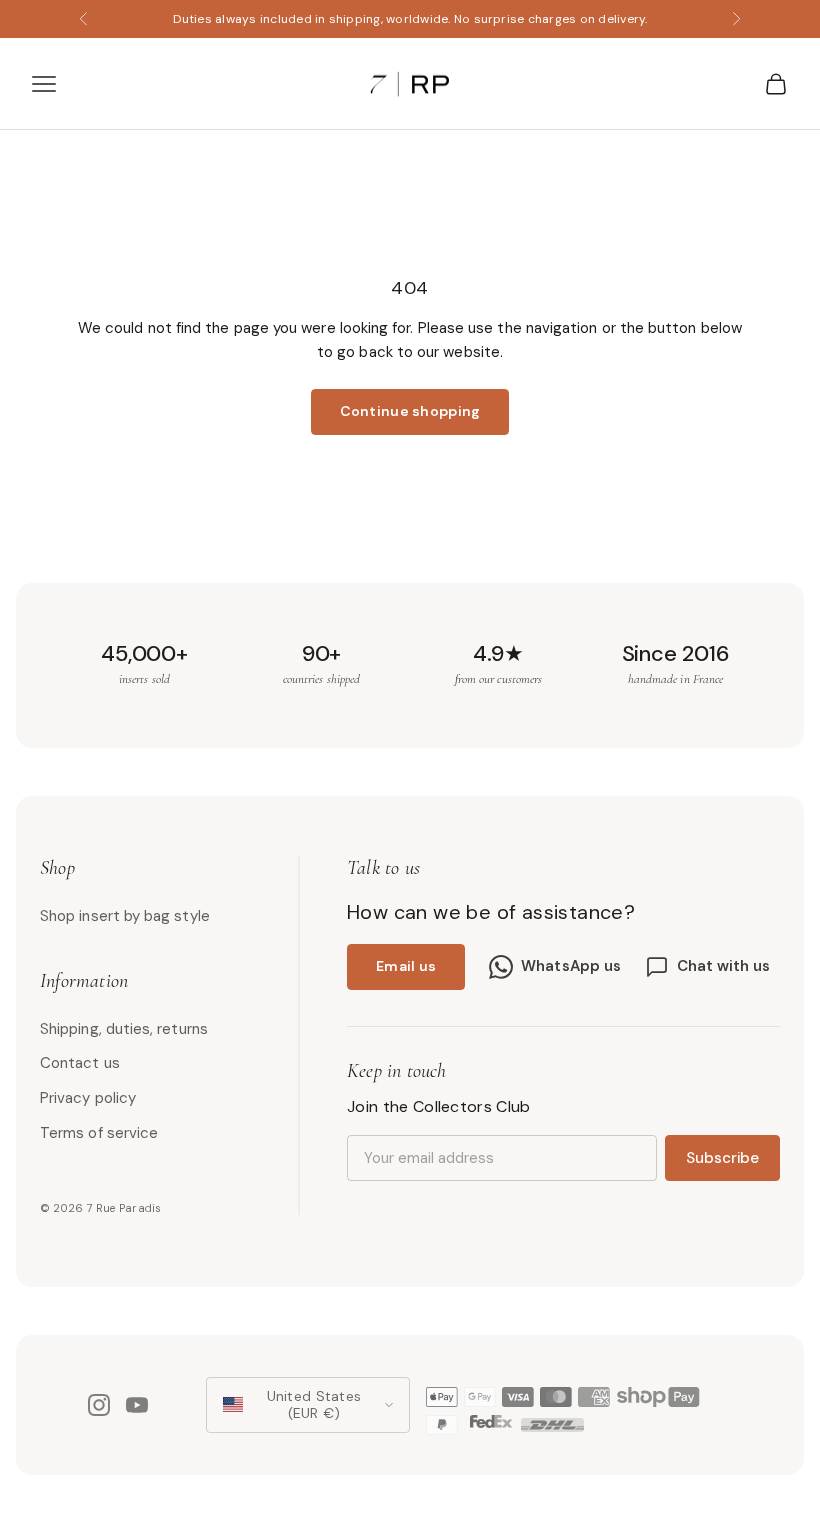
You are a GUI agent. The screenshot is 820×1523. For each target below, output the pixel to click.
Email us (406, 966)
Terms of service (99, 1133)
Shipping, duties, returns (124, 1029)
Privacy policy (88, 1098)
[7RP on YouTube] (137, 1405)
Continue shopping (410, 411)
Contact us (80, 1063)
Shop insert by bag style (125, 916)
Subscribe (722, 1158)
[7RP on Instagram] (99, 1405)
